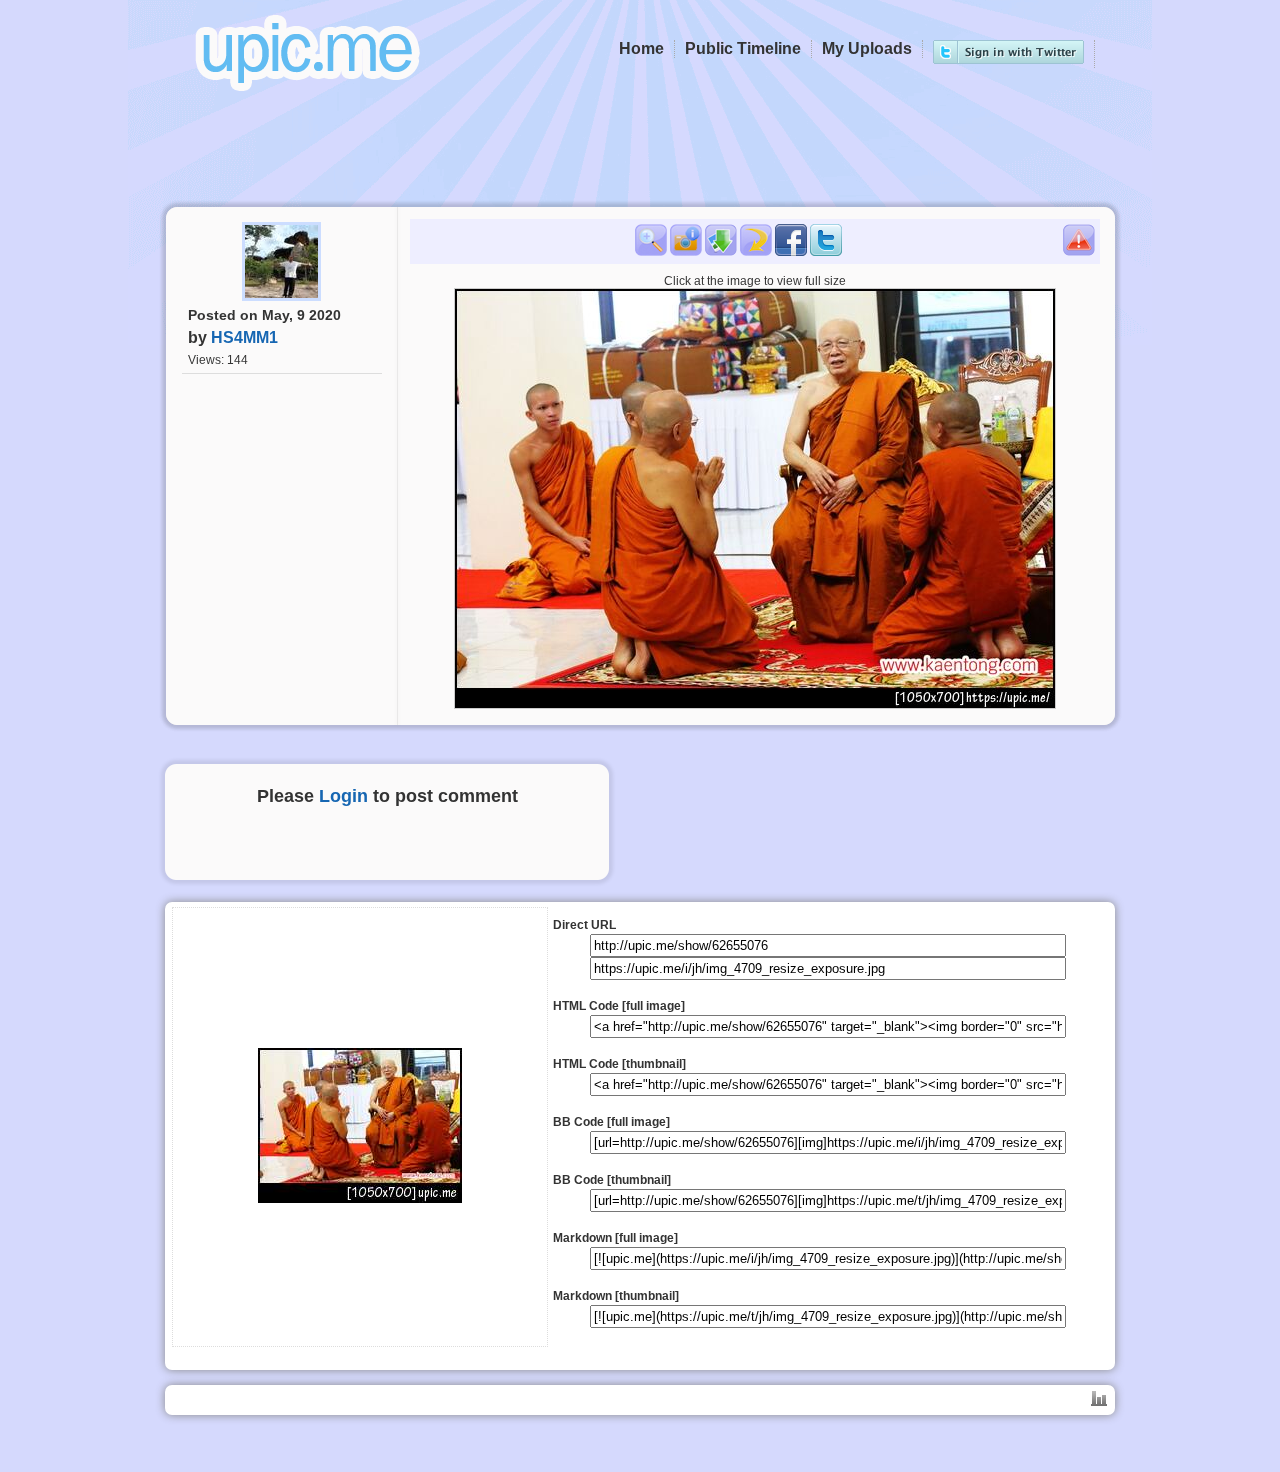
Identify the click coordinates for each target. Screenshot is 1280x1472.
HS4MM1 (244, 337)
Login (343, 796)
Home (641, 48)
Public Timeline (743, 48)
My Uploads (867, 48)
